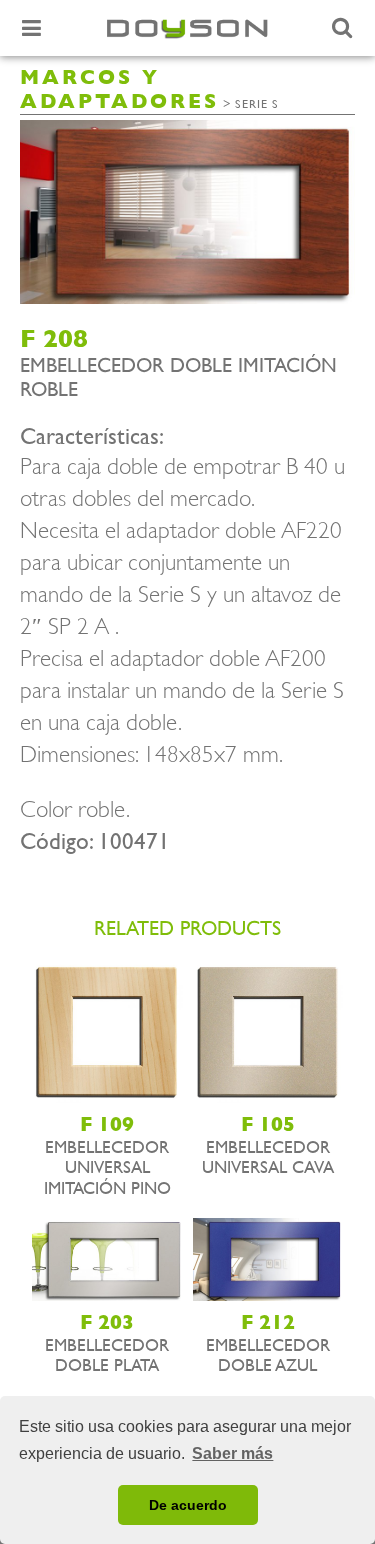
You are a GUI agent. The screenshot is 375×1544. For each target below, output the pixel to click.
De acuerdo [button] (188, 1505)
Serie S (257, 104)
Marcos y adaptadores (119, 89)
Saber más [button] (232, 1453)
